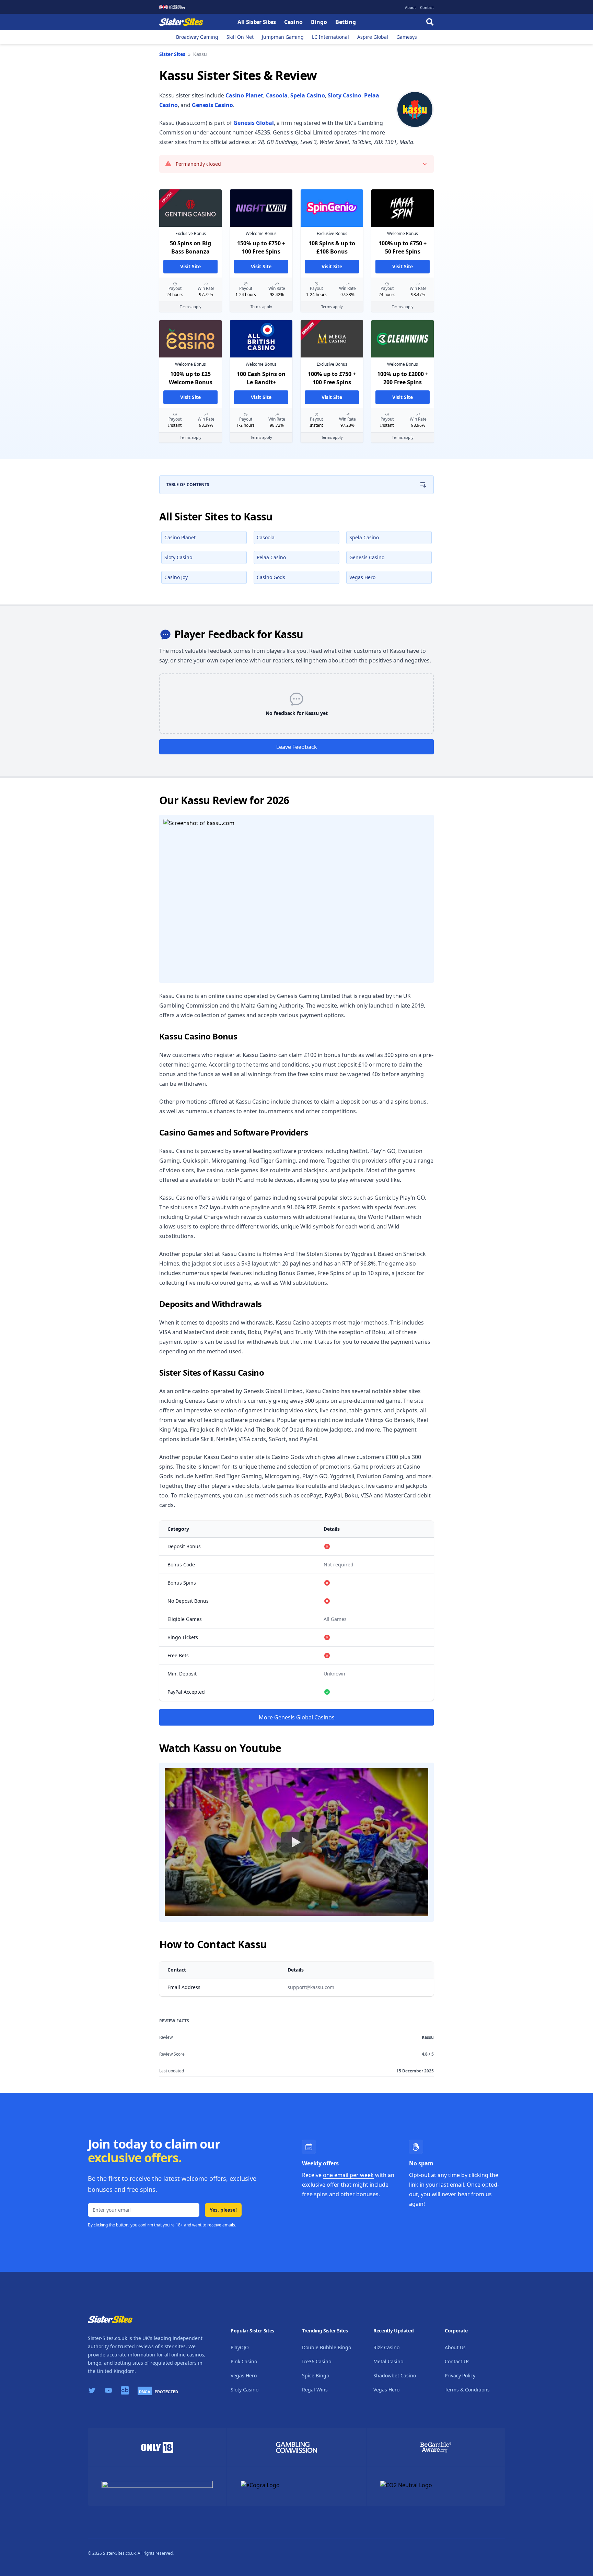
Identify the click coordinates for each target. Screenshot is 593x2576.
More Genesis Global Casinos (297, 1717)
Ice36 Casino (317, 2361)
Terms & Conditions (467, 2390)
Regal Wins (315, 2390)
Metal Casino (388, 2361)
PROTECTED (166, 2392)
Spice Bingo (316, 2375)
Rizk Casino (386, 2347)
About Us (455, 2347)
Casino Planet (244, 95)
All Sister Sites (257, 22)
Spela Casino (308, 95)
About (410, 7)
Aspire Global (373, 37)
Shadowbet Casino (395, 2375)
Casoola (277, 95)
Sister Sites (172, 54)
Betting (346, 22)
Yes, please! (223, 2210)
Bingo (319, 22)
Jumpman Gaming (283, 37)
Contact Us (457, 2361)
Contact (427, 7)
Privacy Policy (460, 2375)
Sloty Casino (345, 95)
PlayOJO (240, 2347)
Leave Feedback (297, 747)
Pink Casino (244, 2361)
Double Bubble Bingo (327, 2347)
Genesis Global (254, 123)
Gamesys (407, 37)
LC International (330, 37)
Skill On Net (240, 37)
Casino (293, 22)
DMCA (145, 2392)
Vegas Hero (244, 2375)
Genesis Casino (212, 105)
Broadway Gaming (197, 37)
